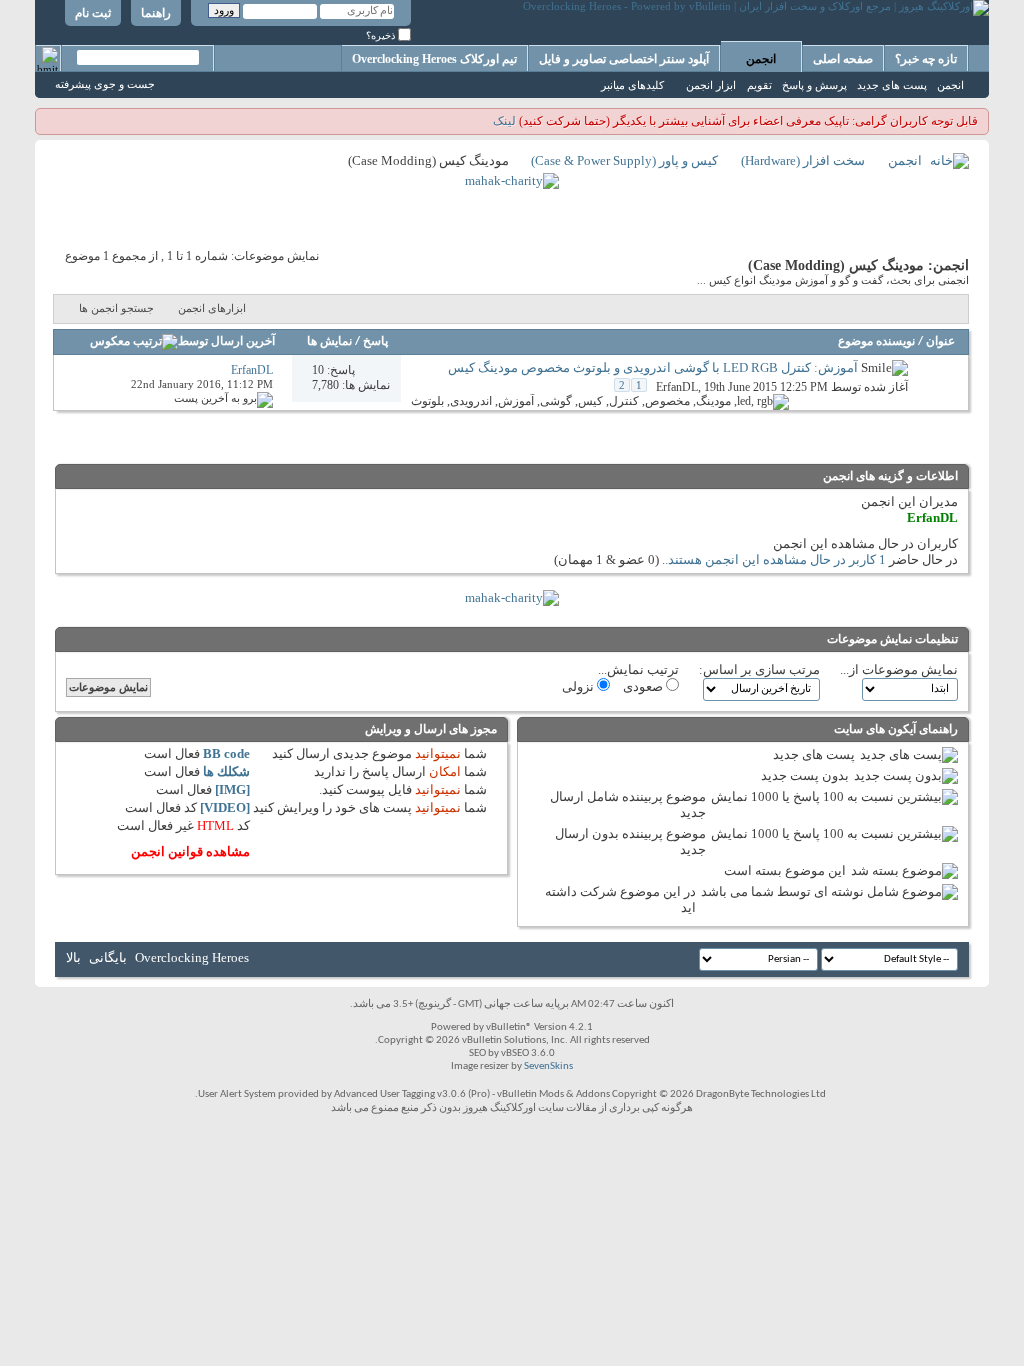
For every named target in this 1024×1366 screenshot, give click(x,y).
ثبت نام (93, 13)
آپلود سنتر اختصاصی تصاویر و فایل (624, 59)
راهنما (156, 13)
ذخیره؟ (382, 35)
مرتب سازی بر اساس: (759, 669)
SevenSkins (548, 1066)
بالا (73, 957)
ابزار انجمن (711, 85)
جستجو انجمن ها (116, 308)
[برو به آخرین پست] (223, 398)
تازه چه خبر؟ (926, 59)
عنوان (940, 342)
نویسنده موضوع (876, 342)
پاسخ (375, 342)
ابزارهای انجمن (212, 308)
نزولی (579, 686)
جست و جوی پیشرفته (105, 84)
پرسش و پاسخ (814, 85)
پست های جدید (892, 85)
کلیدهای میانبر (632, 85)
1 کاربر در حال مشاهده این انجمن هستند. (775, 559)
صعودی (644, 686)
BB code (226, 753)
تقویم (759, 85)
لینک (504, 121)
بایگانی (108, 957)
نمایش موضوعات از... (899, 669)
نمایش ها (329, 342)
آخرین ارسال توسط (226, 342)
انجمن (761, 59)
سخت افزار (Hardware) (803, 160)
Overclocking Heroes (192, 957)
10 (318, 370)
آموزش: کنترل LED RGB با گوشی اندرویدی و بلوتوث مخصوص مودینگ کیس (653, 367)
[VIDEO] (225, 807)
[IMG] (232, 789)
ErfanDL (677, 387)
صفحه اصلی (843, 59)
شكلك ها (226, 771)
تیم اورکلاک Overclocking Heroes (434, 59)
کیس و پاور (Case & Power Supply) (624, 160)
